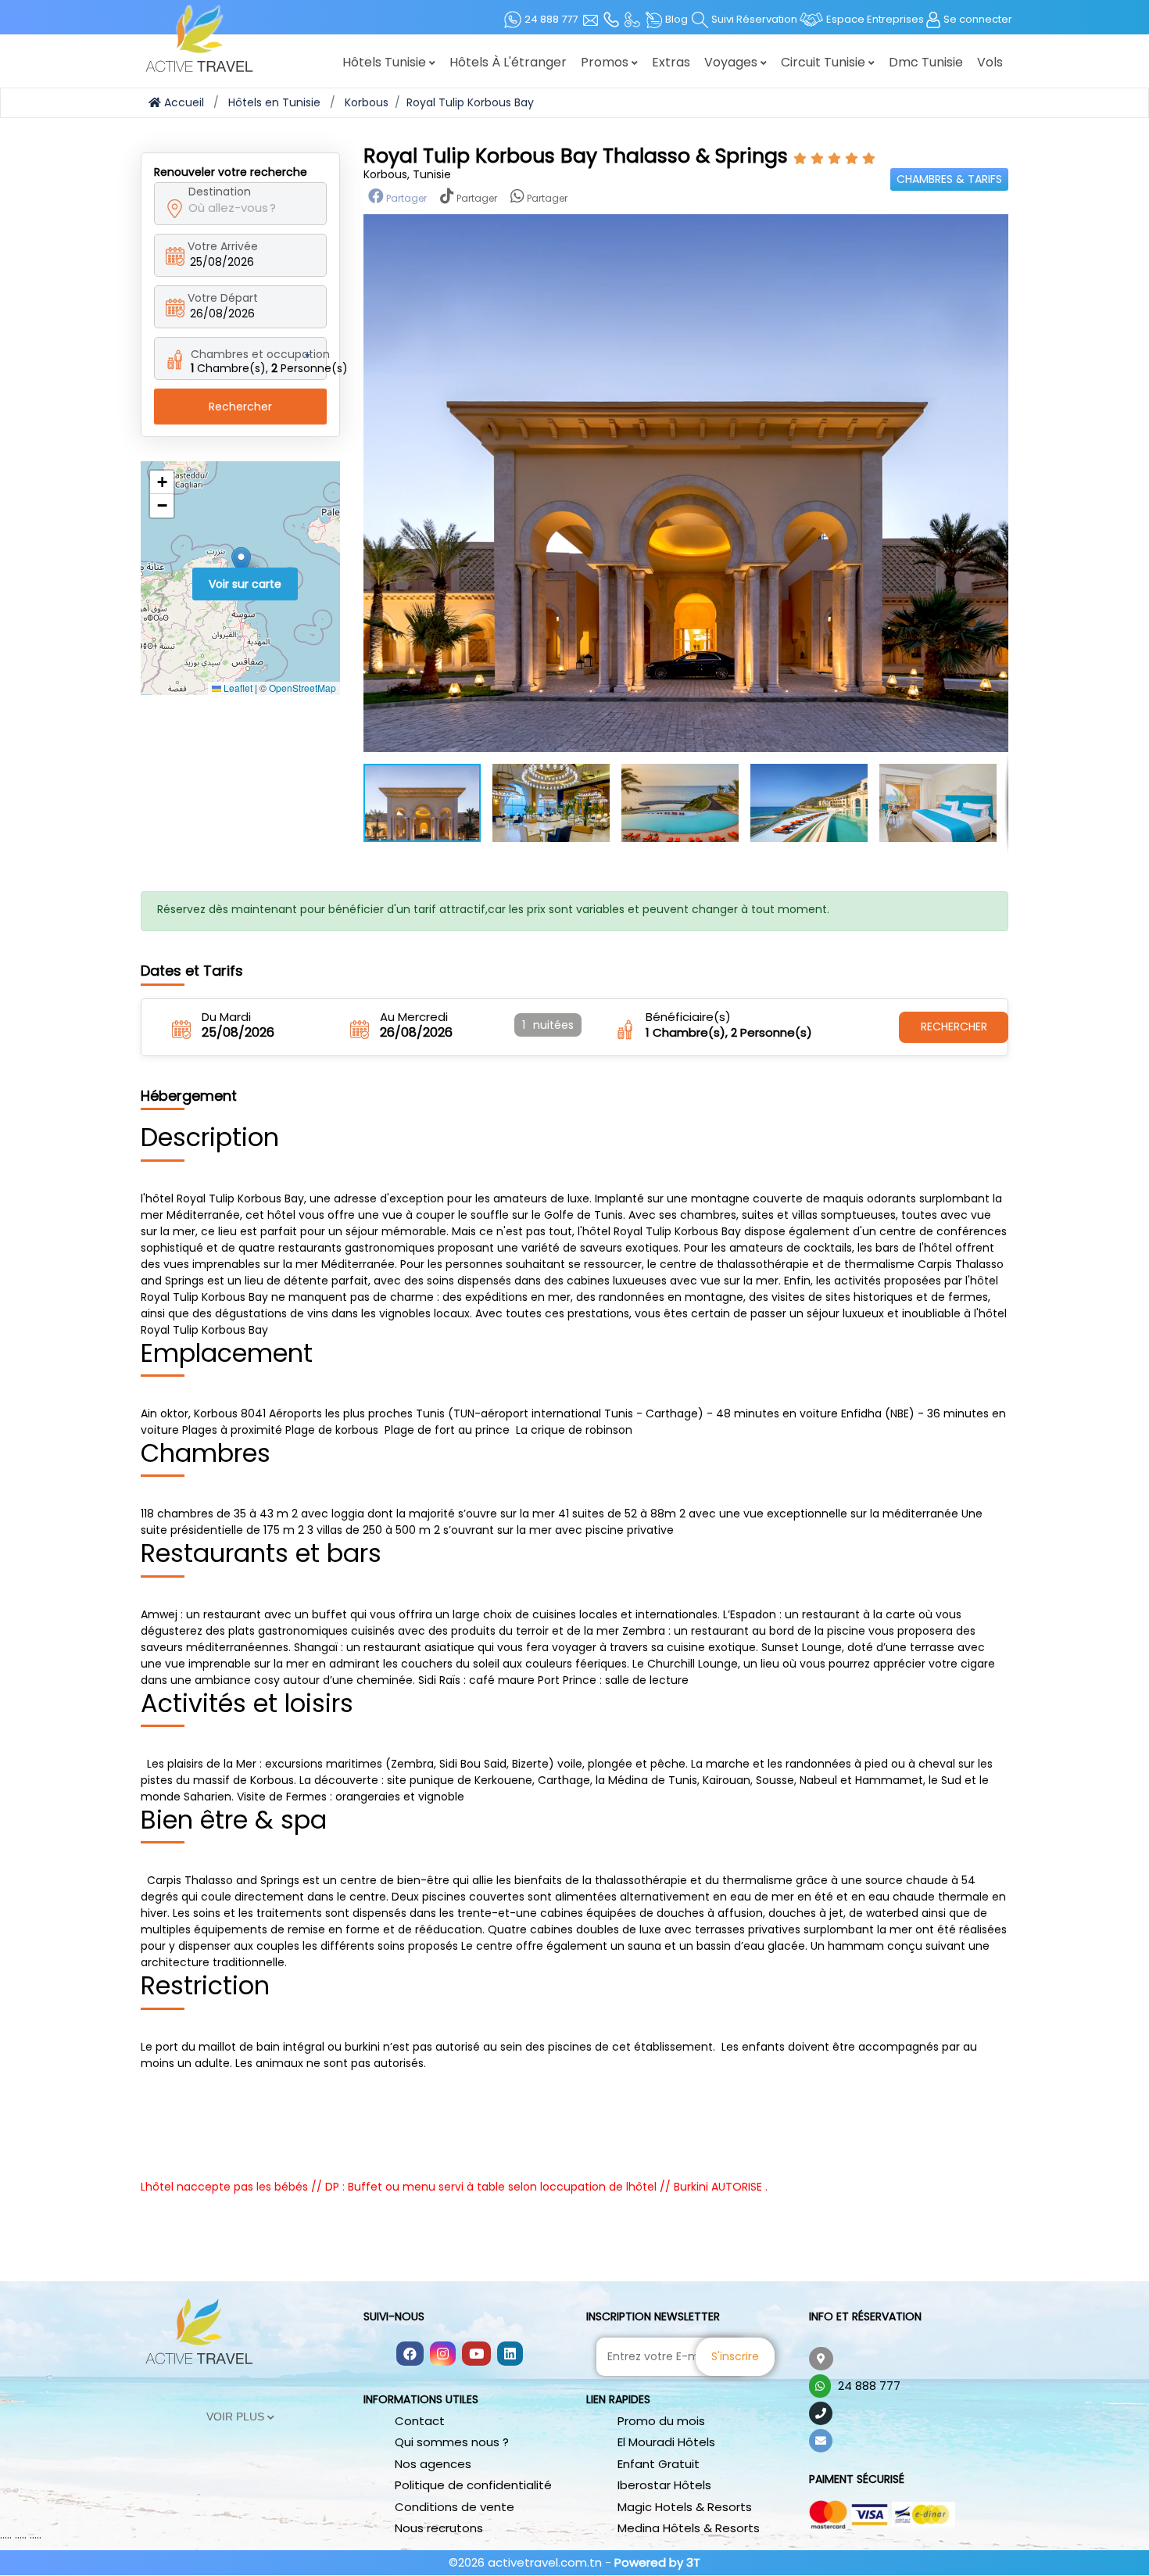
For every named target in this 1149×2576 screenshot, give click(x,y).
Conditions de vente (455, 2507)
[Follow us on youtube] (476, 2355)
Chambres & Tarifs (949, 179)
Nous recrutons (439, 2528)
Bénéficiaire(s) (688, 1017)
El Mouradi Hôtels (666, 2442)
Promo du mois (661, 2421)
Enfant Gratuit (659, 2464)
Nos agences (433, 2464)
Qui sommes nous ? (452, 2442)
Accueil (183, 102)
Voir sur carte (245, 584)
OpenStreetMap (302, 688)
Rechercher (240, 407)
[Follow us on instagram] (443, 2355)
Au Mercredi (414, 1017)
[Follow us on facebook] (410, 2355)
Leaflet (237, 688)
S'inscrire (735, 2356)
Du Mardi (226, 1017)
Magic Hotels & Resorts (685, 2507)
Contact (420, 2421)
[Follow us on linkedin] (510, 2355)
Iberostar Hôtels (664, 2485)
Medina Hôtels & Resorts (689, 2528)
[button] (241, 562)
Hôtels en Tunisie (274, 102)
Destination (220, 192)
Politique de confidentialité (473, 2485)
